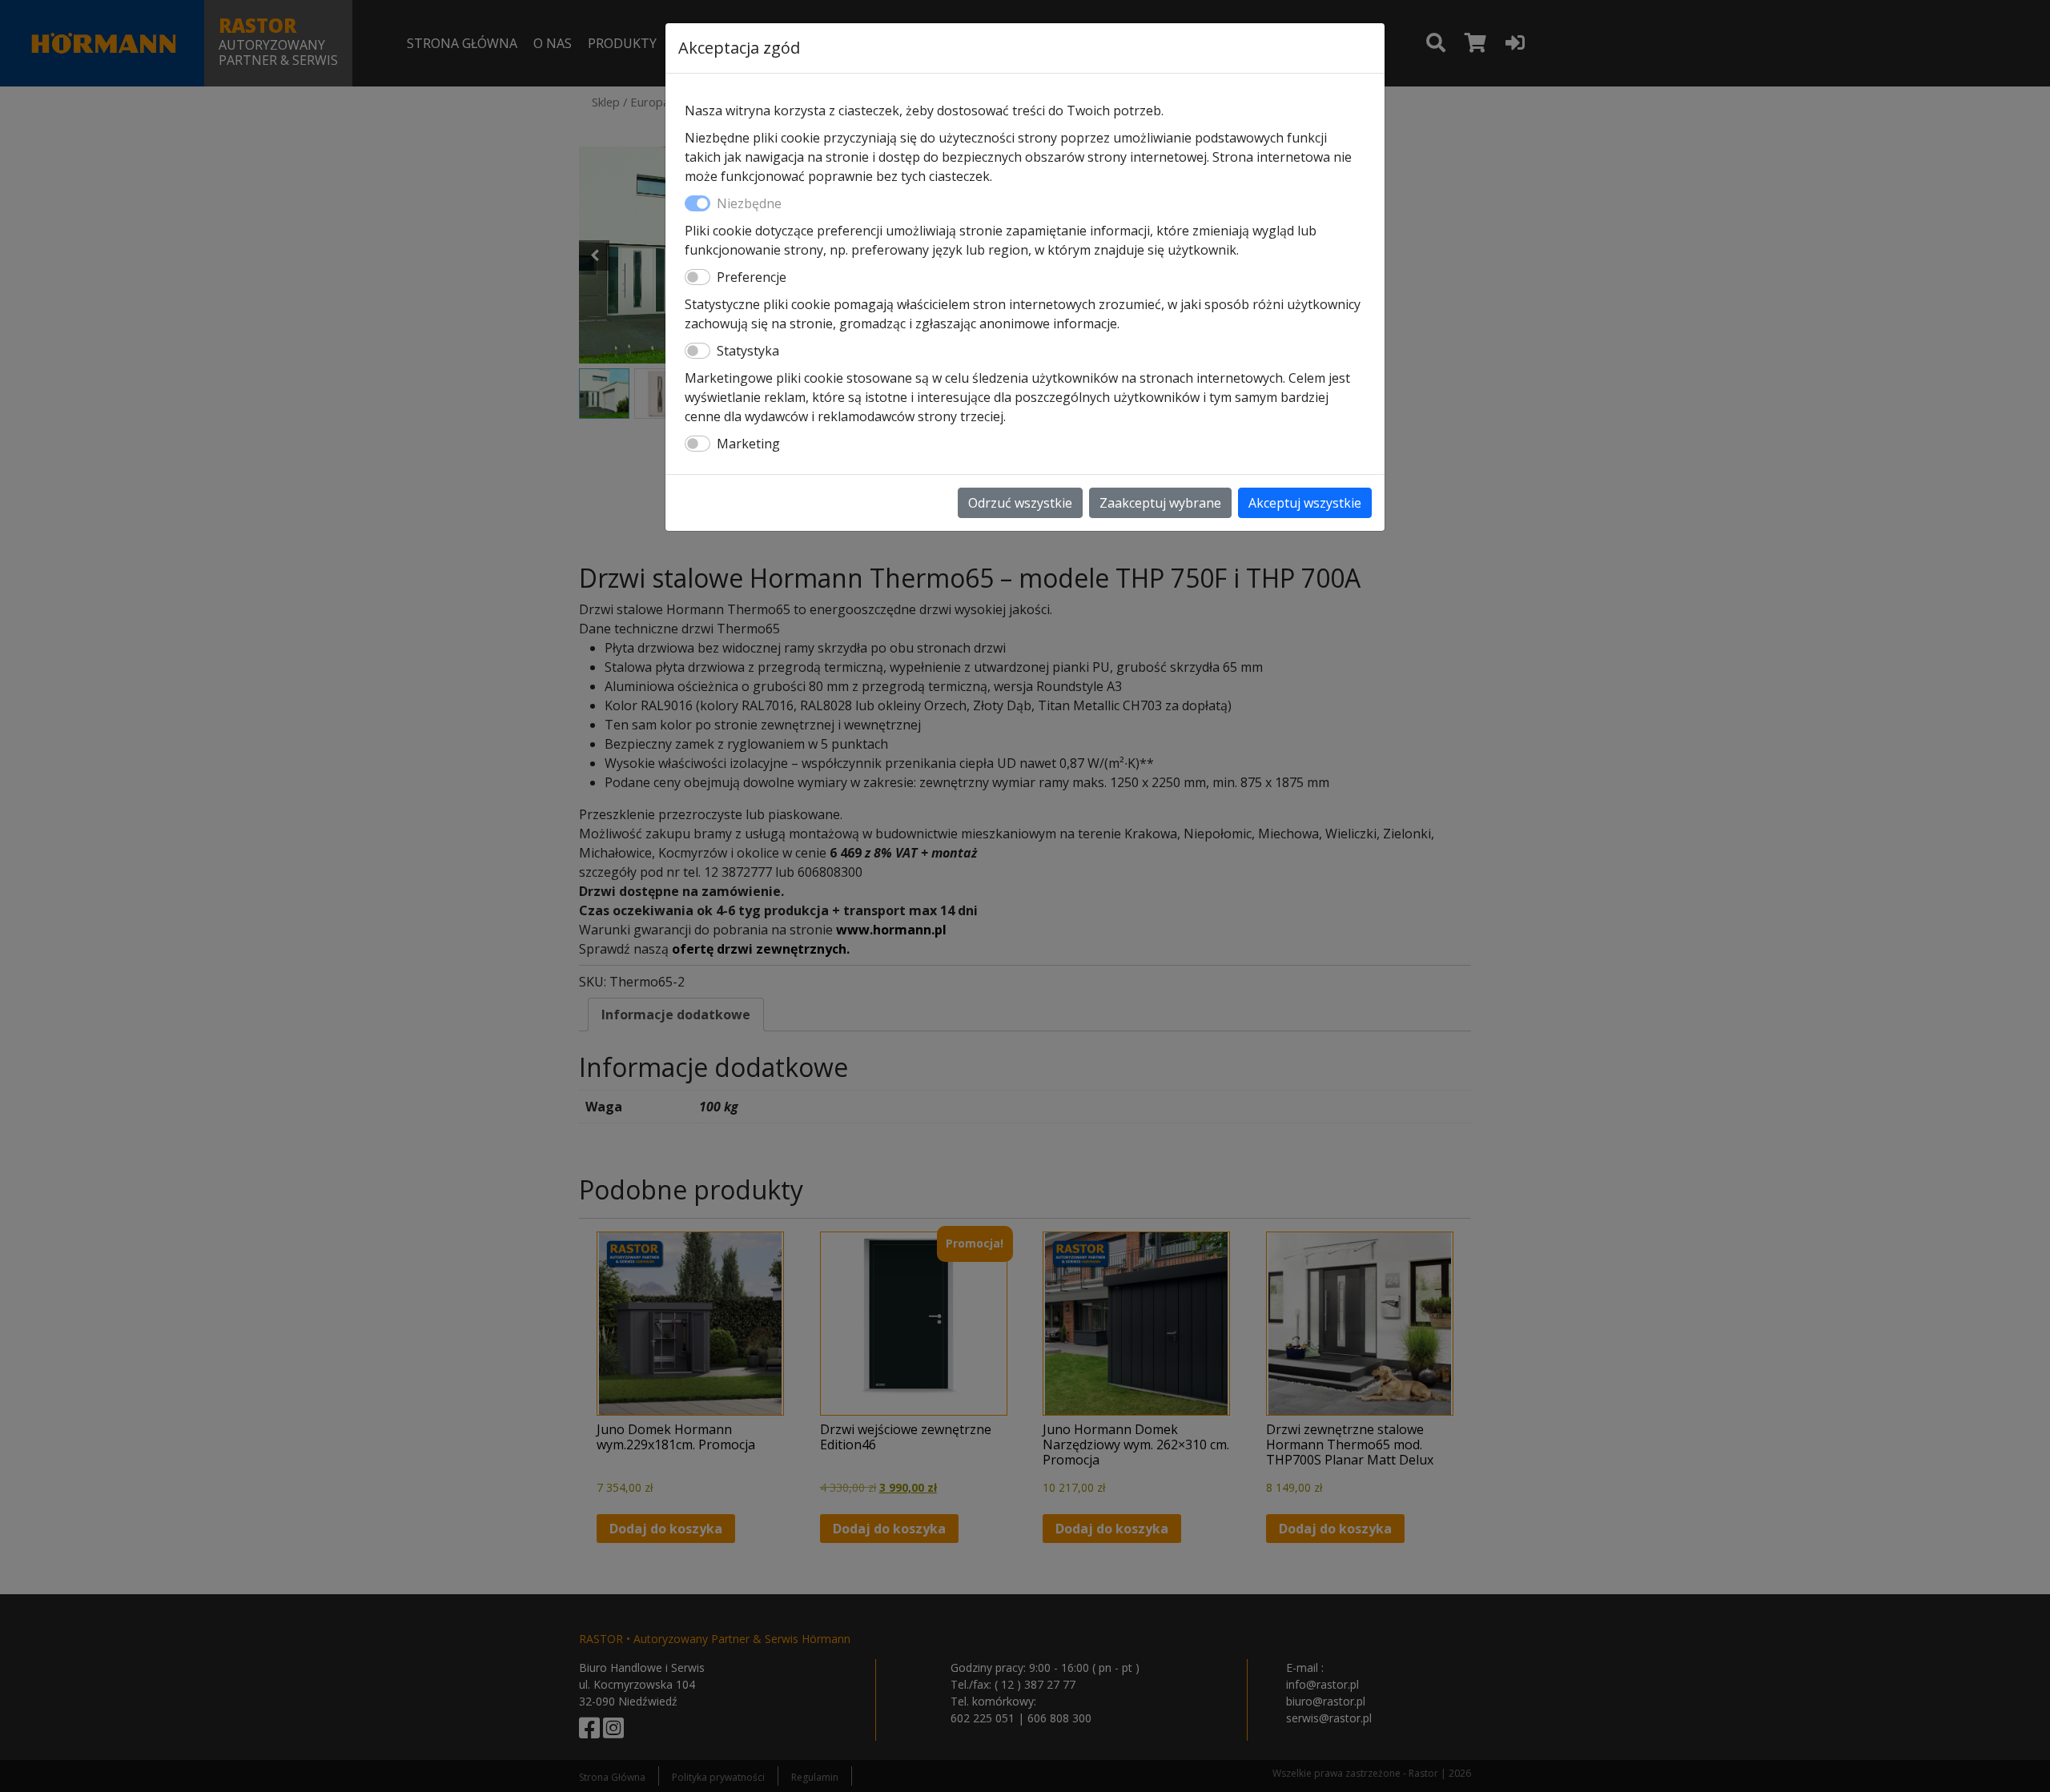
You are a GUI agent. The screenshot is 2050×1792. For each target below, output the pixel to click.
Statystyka (748, 351)
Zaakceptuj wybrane (1160, 503)
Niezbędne (749, 203)
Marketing (748, 444)
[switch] (697, 277)
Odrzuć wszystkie (1020, 503)
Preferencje (752, 277)
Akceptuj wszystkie (1305, 503)
